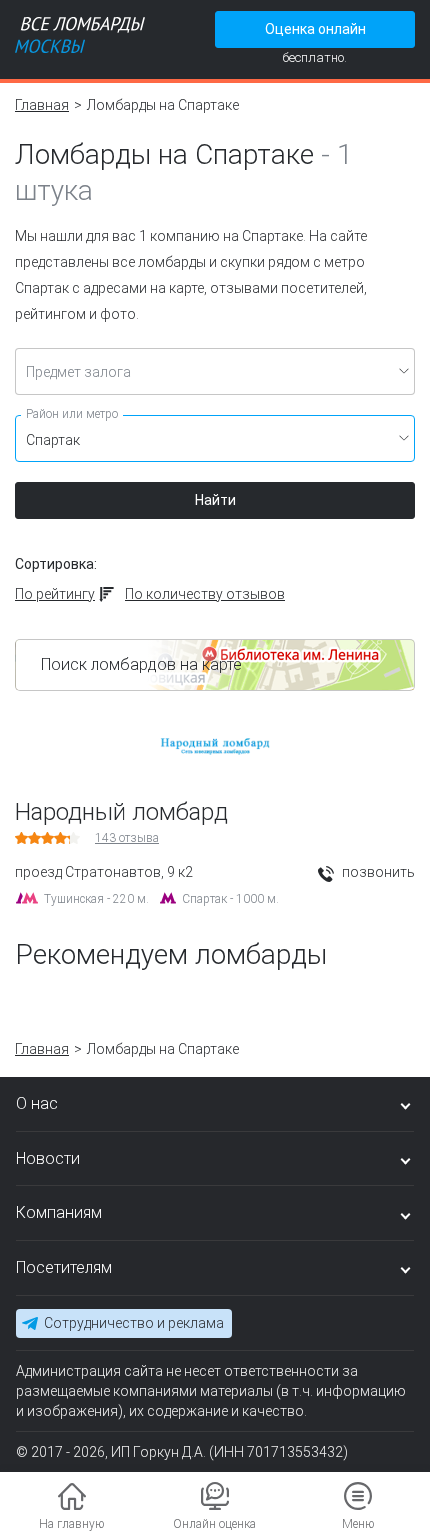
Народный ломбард (121, 812)
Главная (42, 105)
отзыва (127, 838)
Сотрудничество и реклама (134, 1323)
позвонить (377, 872)
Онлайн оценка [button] (214, 1524)
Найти (215, 500)
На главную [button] (71, 1524)
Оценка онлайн (315, 29)
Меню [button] (358, 1524)
